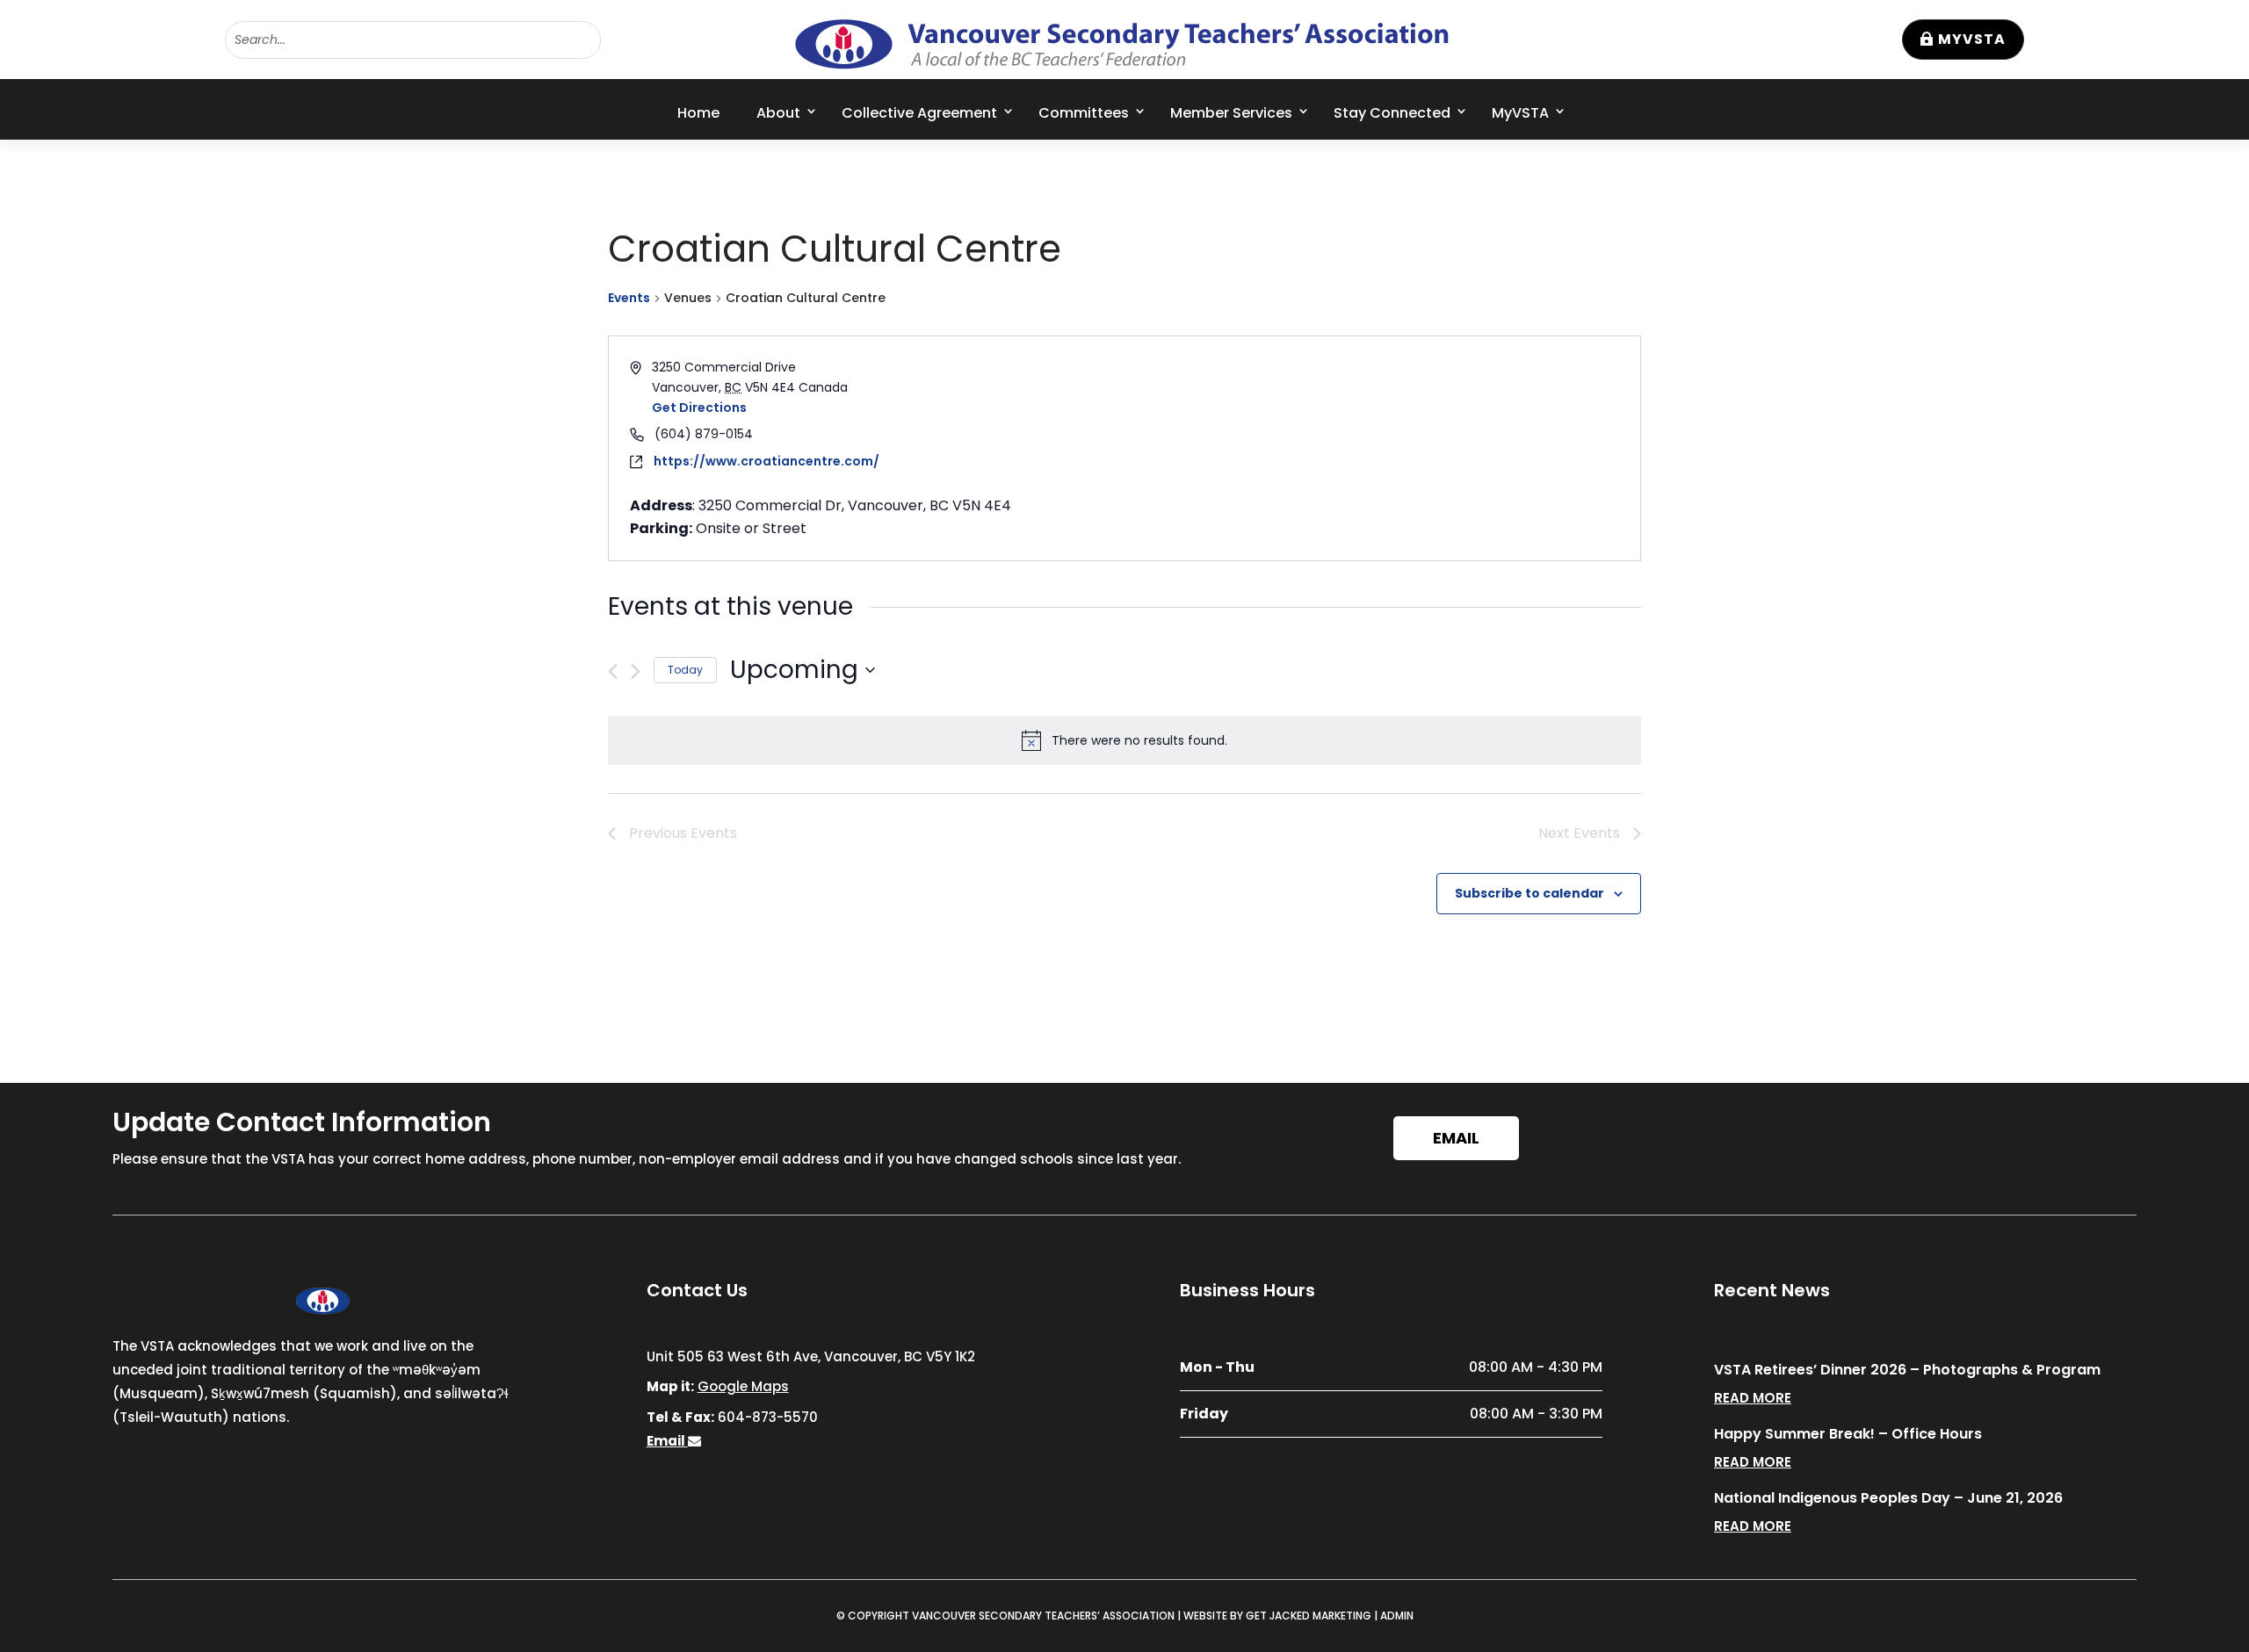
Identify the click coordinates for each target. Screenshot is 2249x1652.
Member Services (1231, 113)
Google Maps (743, 1386)
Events (629, 298)
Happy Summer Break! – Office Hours (1848, 1434)
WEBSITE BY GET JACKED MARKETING (1277, 1616)
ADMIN (1397, 1616)
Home (698, 113)
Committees (1084, 113)
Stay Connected (1392, 113)
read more (1753, 1398)
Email (1456, 1138)
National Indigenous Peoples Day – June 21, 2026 (1888, 1498)
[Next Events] (636, 671)
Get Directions (699, 408)
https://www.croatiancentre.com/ (767, 461)
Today (685, 670)
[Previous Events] (613, 671)
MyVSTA (1972, 39)
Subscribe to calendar (1529, 893)
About (778, 113)
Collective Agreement (919, 113)
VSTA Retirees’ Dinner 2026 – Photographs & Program (1907, 1370)
